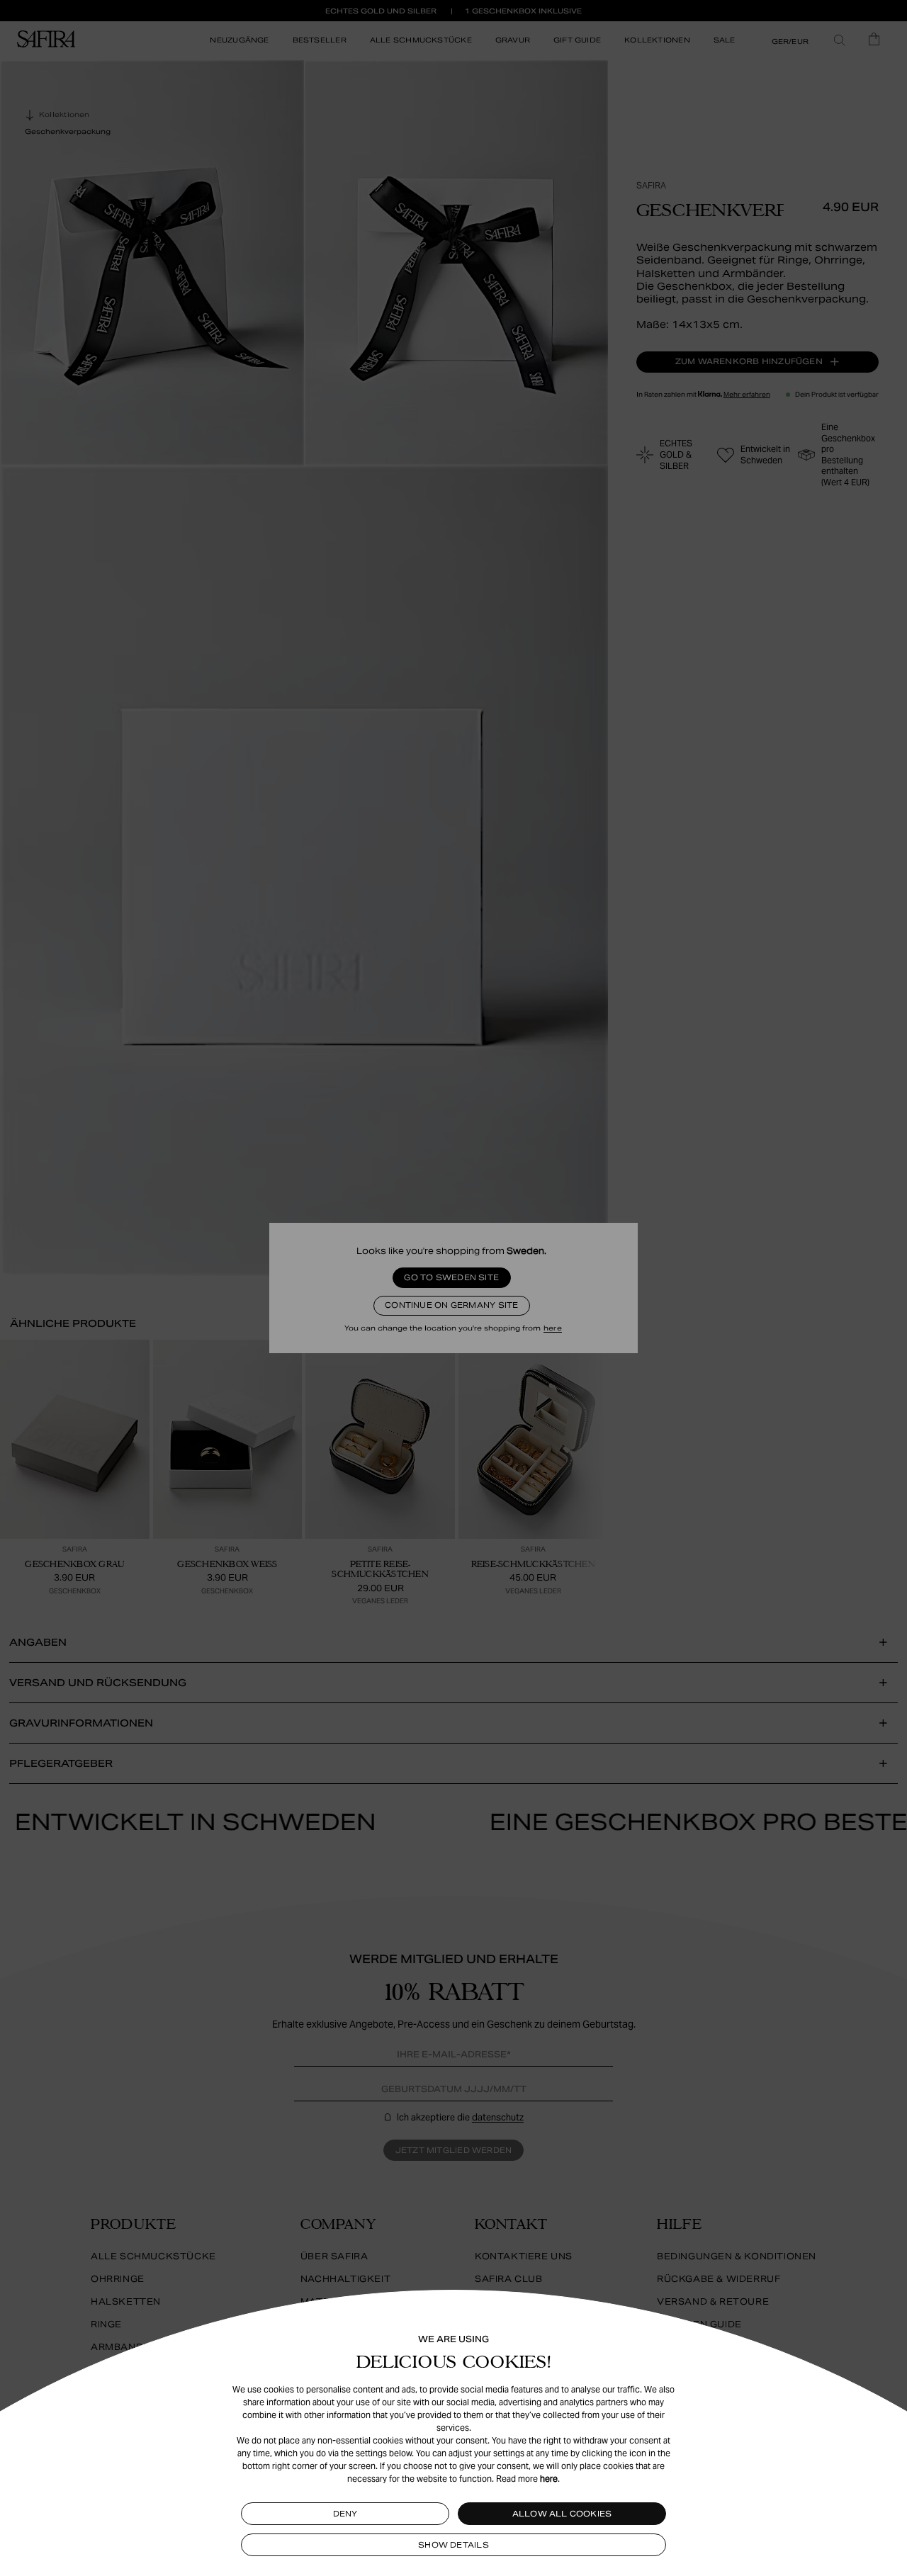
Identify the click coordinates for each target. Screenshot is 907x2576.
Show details (453, 2545)
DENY (345, 2514)
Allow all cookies (562, 2514)
